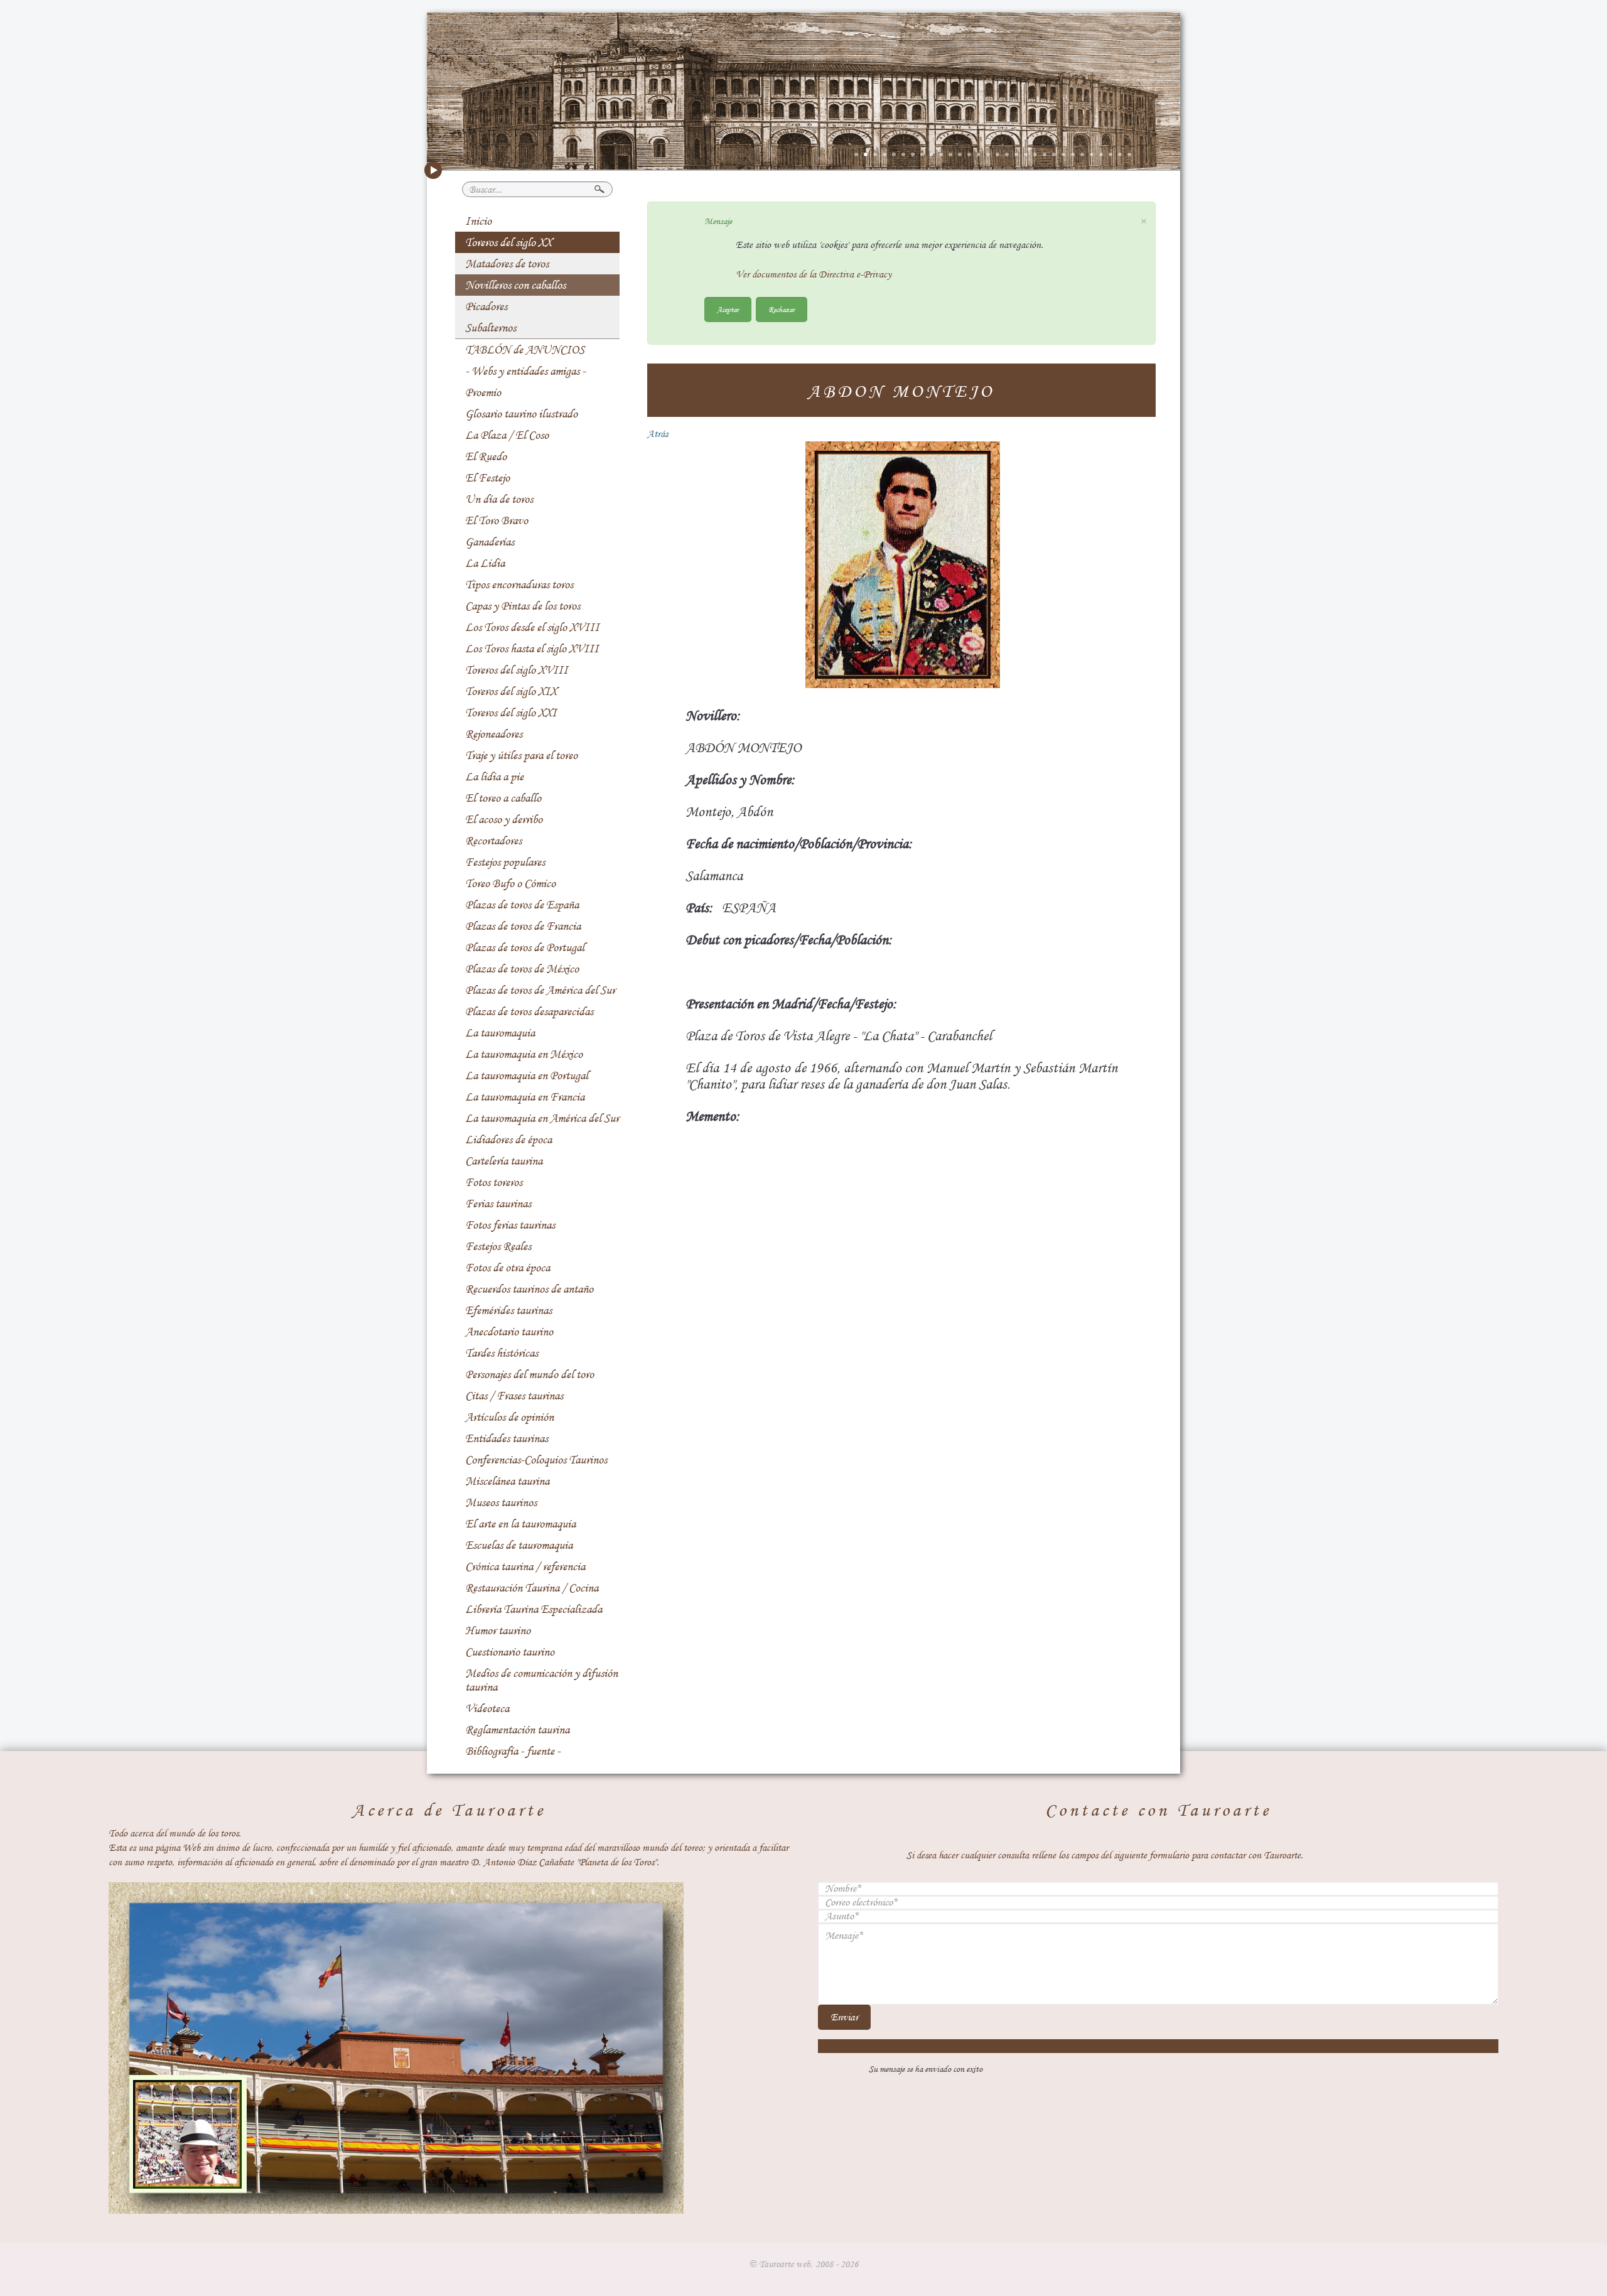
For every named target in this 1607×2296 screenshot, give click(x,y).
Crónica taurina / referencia (525, 1566)
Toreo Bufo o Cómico (510, 883)
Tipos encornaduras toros (519, 585)
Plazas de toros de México (522, 969)
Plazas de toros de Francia (523, 926)
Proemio (483, 392)
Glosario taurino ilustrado (521, 414)
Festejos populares (505, 862)
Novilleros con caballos (515, 285)
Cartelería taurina (504, 1161)
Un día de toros (499, 499)
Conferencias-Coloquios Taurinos (536, 1460)
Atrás (658, 434)
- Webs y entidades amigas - (525, 371)
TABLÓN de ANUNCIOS (525, 350)
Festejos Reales (498, 1246)
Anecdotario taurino (509, 1332)
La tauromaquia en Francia (525, 1097)
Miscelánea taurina (507, 1481)
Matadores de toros (507, 264)
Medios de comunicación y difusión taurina (541, 1680)
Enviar (844, 2017)
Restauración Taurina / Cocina (532, 1588)
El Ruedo (486, 456)
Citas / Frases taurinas (514, 1396)
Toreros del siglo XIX (511, 691)
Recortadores (493, 841)
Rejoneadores (494, 734)
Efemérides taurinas (508, 1310)
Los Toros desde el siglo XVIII (532, 627)
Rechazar (782, 309)
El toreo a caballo (503, 798)
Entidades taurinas (507, 1438)
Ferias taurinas (498, 1204)
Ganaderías (490, 542)
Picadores (486, 306)
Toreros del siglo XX (508, 242)
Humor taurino (498, 1630)
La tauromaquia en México (524, 1054)
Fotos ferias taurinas (510, 1225)
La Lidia (485, 563)
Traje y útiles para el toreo (521, 755)
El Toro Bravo (497, 520)
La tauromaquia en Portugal (527, 1075)
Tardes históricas (502, 1353)
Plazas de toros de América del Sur (540, 990)
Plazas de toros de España (522, 905)
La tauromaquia (500, 1033)
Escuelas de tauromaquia (519, 1545)
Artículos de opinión (509, 1417)
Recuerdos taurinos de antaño (529, 1289)
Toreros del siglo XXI (511, 713)
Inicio (478, 221)
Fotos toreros (494, 1182)
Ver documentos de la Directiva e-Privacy (814, 274)
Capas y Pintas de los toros (523, 606)
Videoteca (487, 1708)
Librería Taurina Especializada (534, 1609)
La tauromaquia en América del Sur (542, 1118)
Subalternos (491, 328)
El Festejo (487, 478)
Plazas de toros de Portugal (525, 947)
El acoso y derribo (504, 819)
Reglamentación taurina (517, 1730)
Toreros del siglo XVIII (517, 670)
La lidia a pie (494, 777)
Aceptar (728, 309)
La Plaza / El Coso (507, 435)
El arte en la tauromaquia (520, 1524)
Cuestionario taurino (510, 1652)
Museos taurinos (501, 1502)
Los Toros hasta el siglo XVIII (532, 649)
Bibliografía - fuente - (513, 1751)
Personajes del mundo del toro (529, 1374)
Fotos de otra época (508, 1268)
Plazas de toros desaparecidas (529, 1011)
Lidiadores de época (508, 1140)
